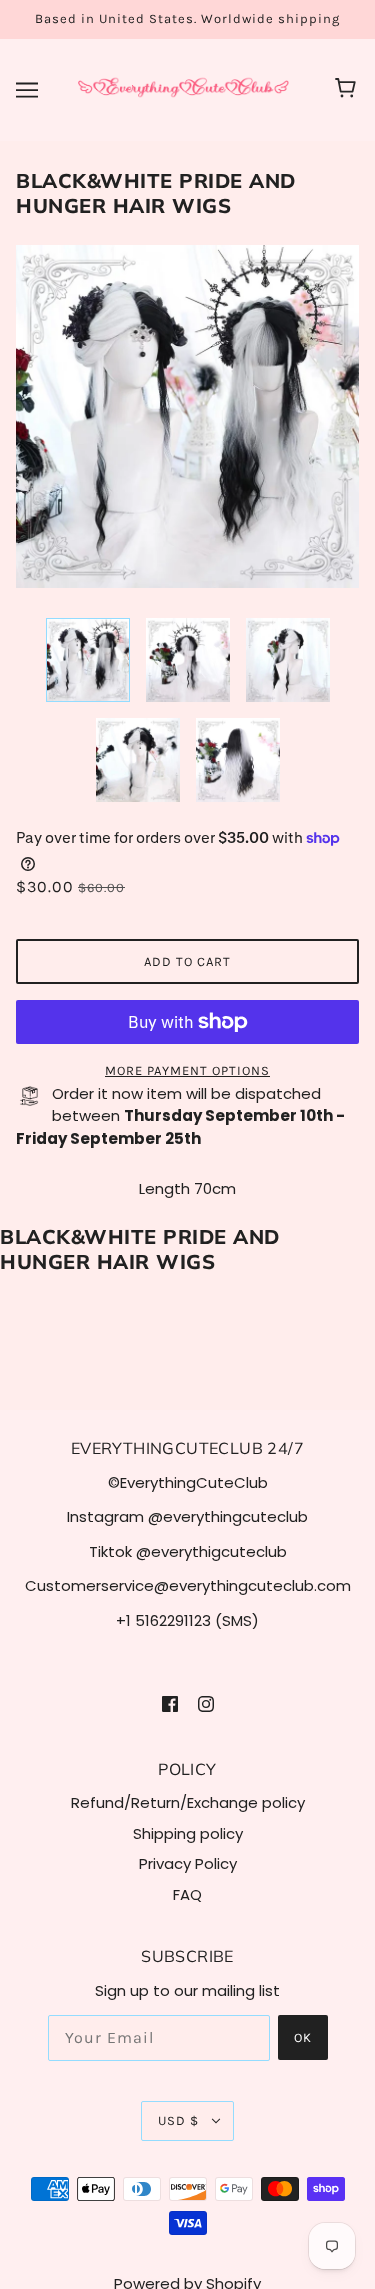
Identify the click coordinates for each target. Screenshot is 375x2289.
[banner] (183, 88)
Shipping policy (188, 1833)
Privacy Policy (188, 1863)
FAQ (187, 1894)
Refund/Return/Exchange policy (188, 1802)
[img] (170, 1703)
